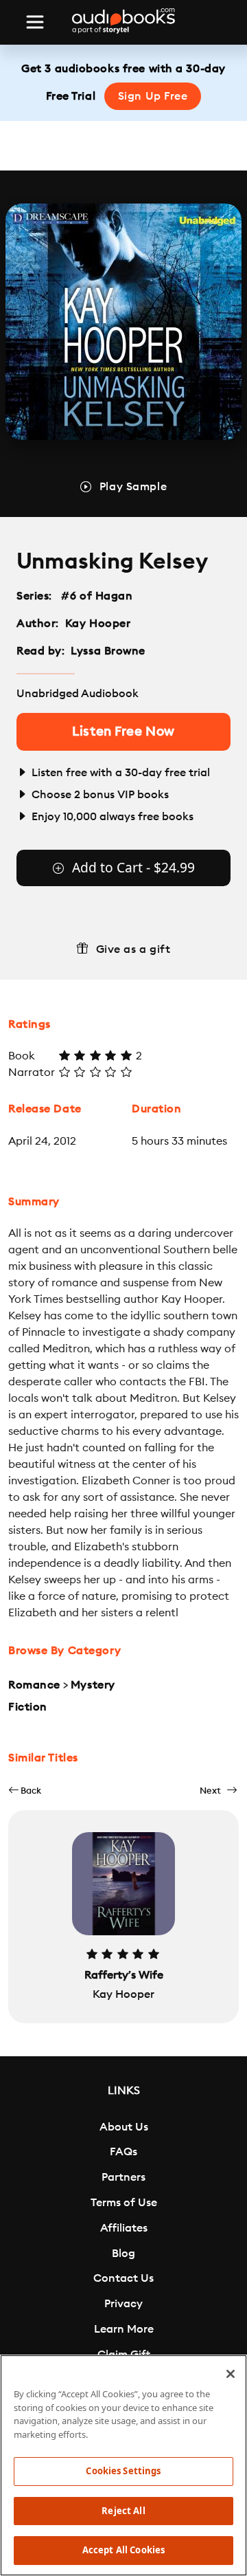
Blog (123, 2254)
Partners (123, 2177)
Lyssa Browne (108, 651)
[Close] (231, 2374)
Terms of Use (124, 2203)
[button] (25, 1791)
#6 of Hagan (97, 596)
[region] (123, 2465)
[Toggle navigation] (35, 22)
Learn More (124, 2329)
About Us (124, 2127)
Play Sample (133, 487)
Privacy (123, 2304)
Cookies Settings (123, 2471)
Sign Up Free (153, 96)
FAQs (123, 2152)
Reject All (123, 2511)
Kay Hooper (98, 624)
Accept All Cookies (123, 2550)
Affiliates (124, 2228)
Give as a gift (133, 949)
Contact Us (123, 2278)
